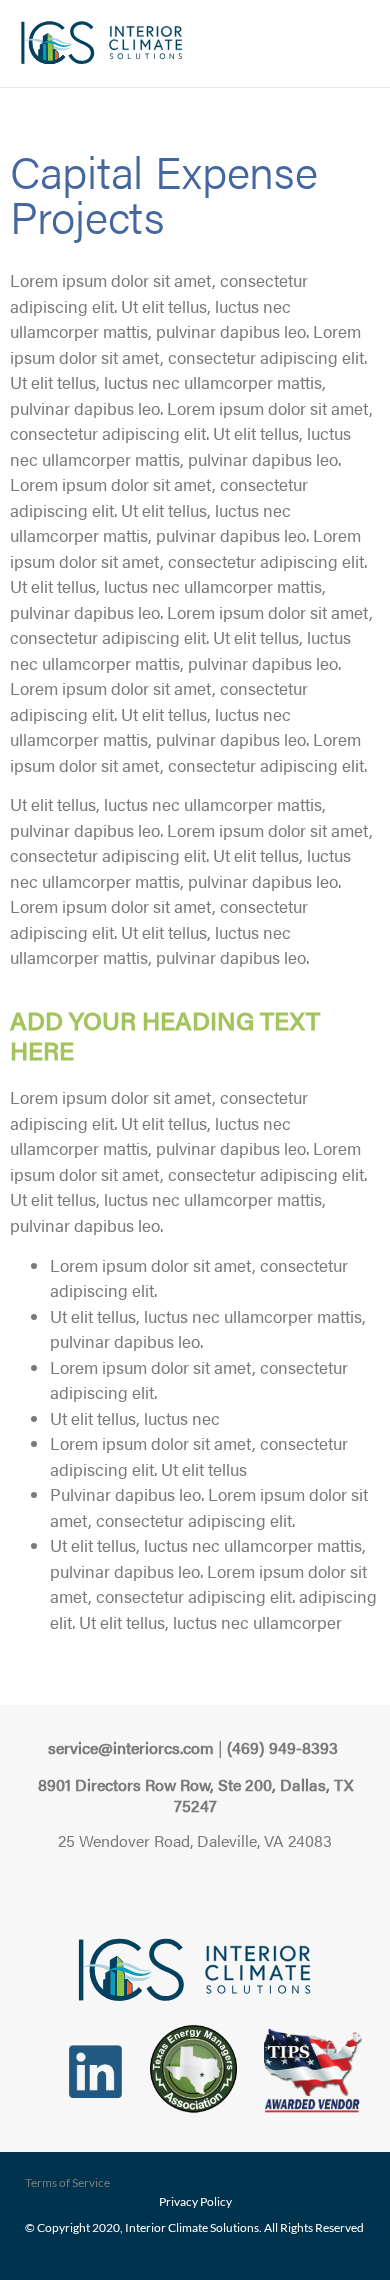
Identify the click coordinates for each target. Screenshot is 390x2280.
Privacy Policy (195, 2201)
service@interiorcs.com (131, 1747)
